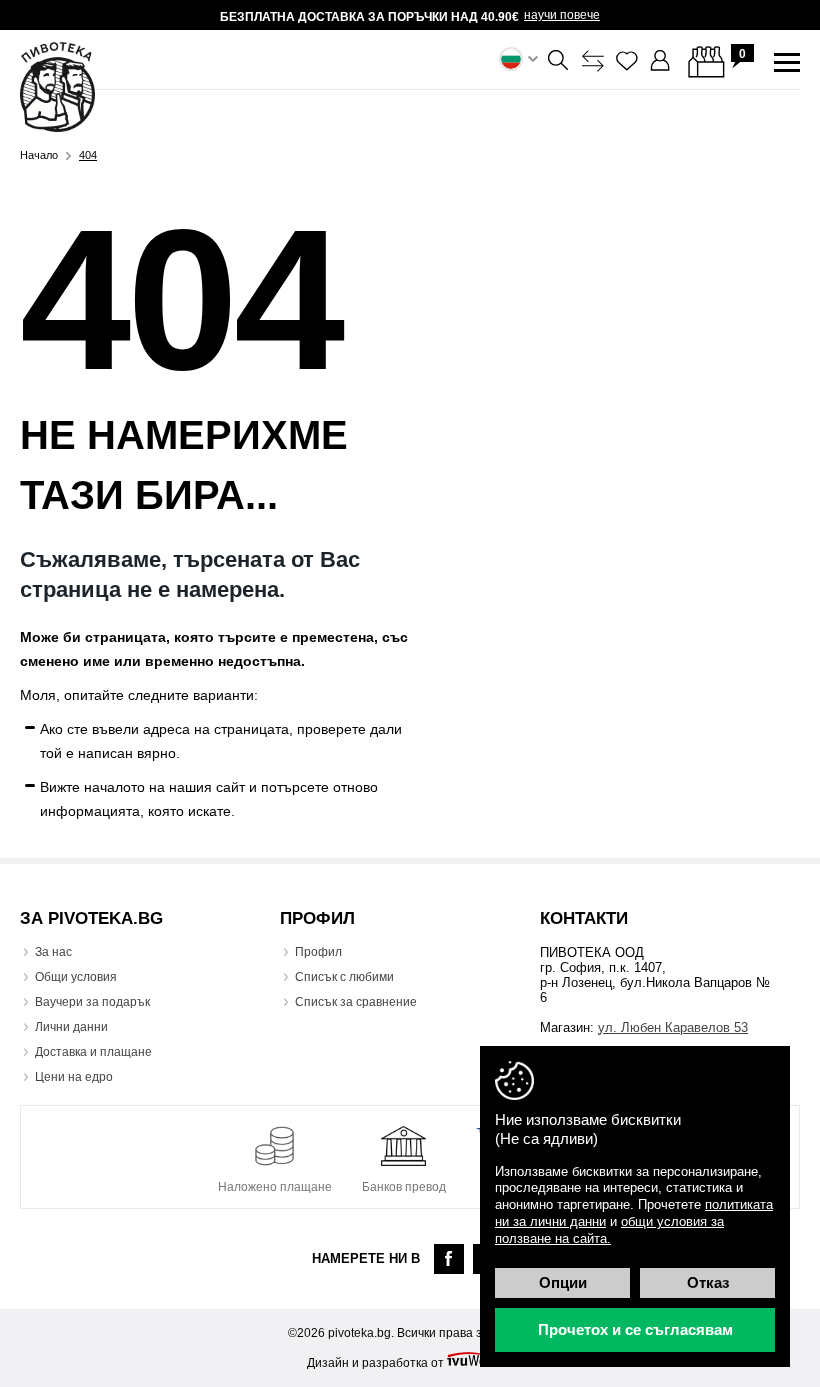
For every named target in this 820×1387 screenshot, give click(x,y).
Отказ (708, 1282)
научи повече (562, 15)
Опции (563, 1282)
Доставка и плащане (93, 1052)
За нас (53, 952)
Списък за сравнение (356, 1002)
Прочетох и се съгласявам (635, 1329)
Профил (318, 952)
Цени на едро (74, 1077)
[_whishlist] (627, 61)
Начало (39, 155)
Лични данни (71, 1027)
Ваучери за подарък (92, 1002)
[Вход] (661, 61)
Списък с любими (344, 977)
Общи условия (76, 977)
